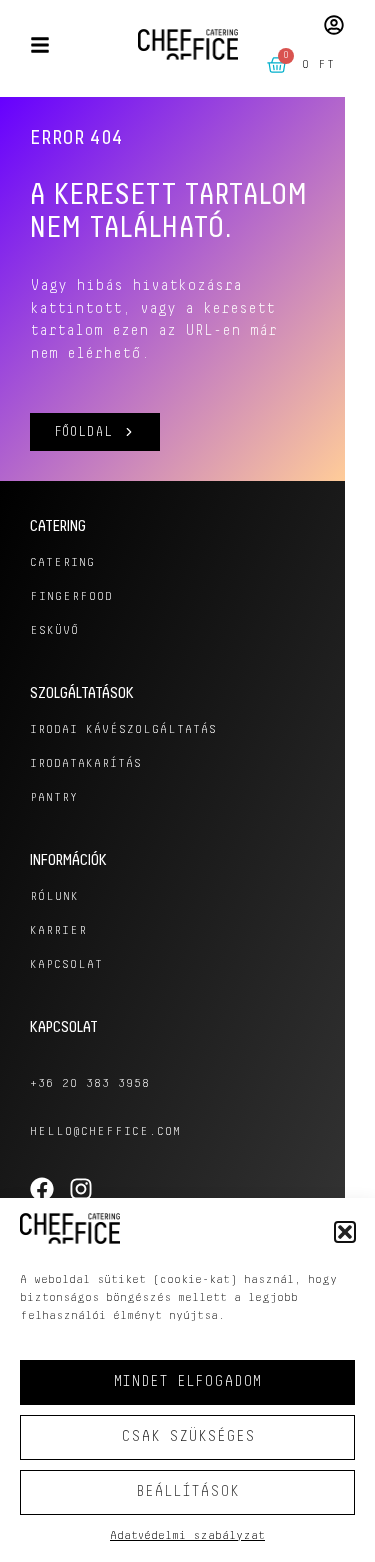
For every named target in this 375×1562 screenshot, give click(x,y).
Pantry (54, 798)
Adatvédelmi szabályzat (187, 1536)
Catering (62, 563)
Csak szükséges (188, 1436)
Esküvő (54, 631)
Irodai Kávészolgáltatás (123, 730)
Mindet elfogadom (187, 1381)
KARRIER (58, 931)
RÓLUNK (54, 897)
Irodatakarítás (86, 764)
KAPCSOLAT (66, 965)
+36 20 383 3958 (90, 1084)
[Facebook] (42, 1189)
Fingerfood (71, 597)
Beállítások (187, 1491)
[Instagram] (81, 1189)
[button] (345, 1232)
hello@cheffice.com (105, 1132)
